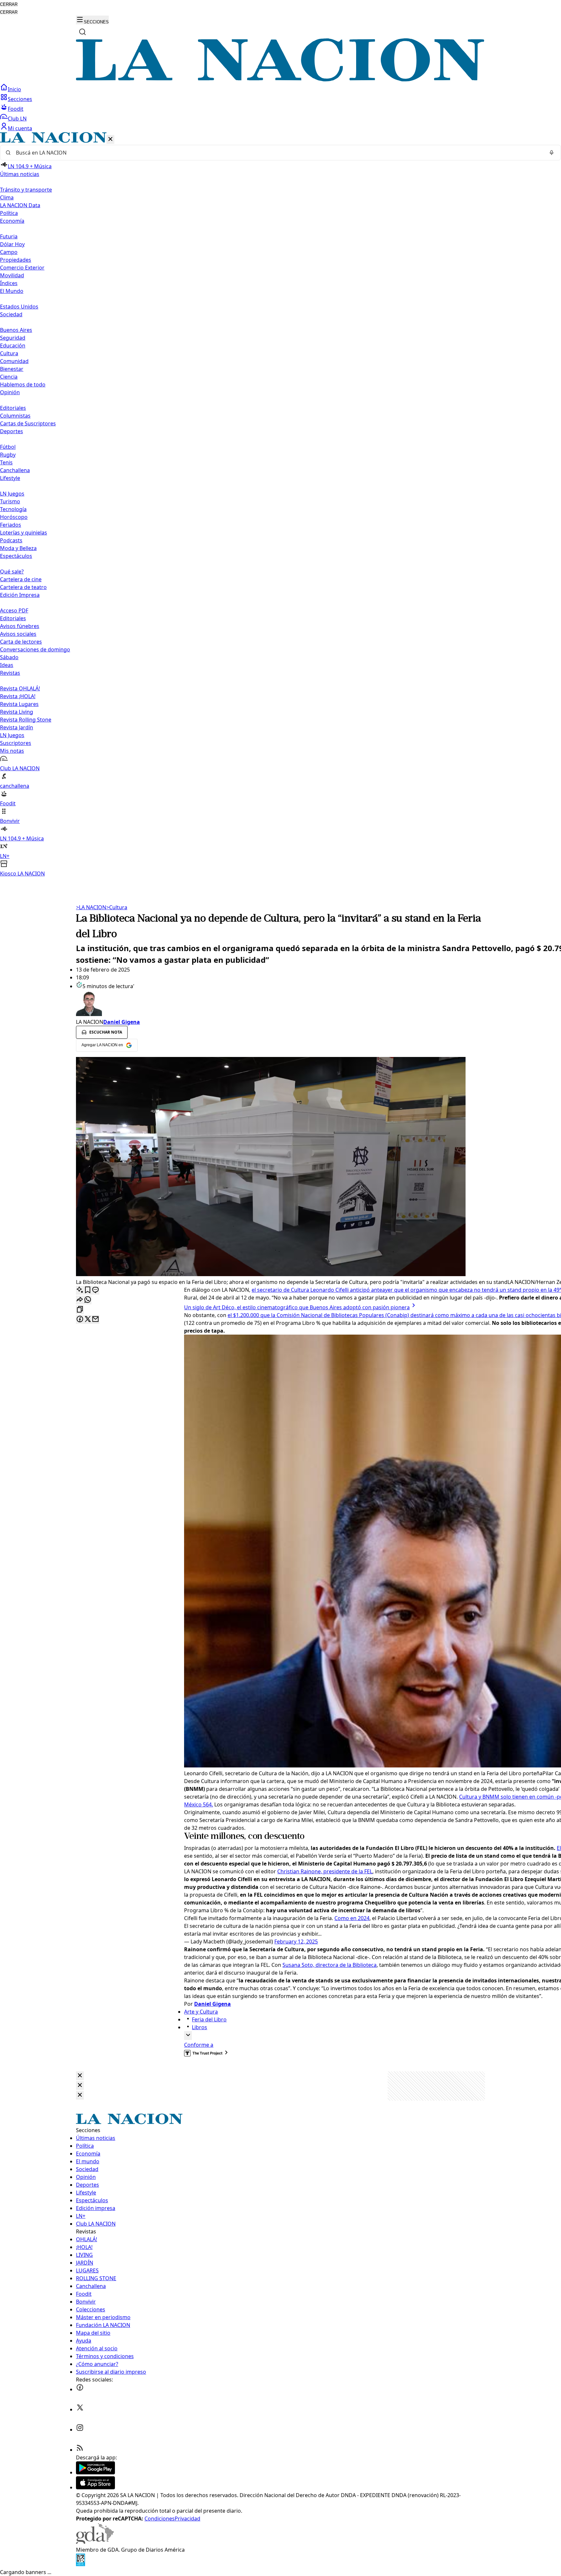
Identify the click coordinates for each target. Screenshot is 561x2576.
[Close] (80, 2076)
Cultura (9, 353)
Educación (13, 346)
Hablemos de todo (23, 384)
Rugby (8, 455)
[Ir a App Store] (95, 2487)
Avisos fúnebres (20, 626)
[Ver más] (188, 2036)
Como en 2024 (352, 1918)
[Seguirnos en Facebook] (80, 2389)
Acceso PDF (14, 610)
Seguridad (13, 338)
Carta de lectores (21, 642)
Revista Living (17, 712)
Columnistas (15, 416)
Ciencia (9, 377)
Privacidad (187, 2519)
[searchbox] (278, 153)
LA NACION (91, 907)
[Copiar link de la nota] (80, 1310)
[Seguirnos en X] (80, 2409)
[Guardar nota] (88, 1290)
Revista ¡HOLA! (18, 696)
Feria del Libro (209, 2019)
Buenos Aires (16, 330)
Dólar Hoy (12, 244)
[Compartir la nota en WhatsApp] (88, 1300)
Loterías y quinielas (24, 533)
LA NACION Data (20, 205)
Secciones (20, 99)
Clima (7, 197)
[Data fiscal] (81, 2564)
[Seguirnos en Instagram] (80, 2430)
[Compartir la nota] (80, 1300)
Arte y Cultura (201, 2012)
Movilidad (12, 275)
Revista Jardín (17, 727)
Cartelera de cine (21, 579)
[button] (280, 505)
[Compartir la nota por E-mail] (95, 1319)
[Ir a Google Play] (95, 2472)
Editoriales (13, 408)
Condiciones (160, 2519)
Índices (9, 283)
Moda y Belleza (18, 548)
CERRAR (9, 4)
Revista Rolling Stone (26, 720)
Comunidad (14, 361)
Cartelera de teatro (23, 587)
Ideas (7, 665)
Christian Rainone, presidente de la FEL (325, 1871)
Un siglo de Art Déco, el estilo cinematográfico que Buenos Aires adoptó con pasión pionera (297, 1307)
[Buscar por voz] (552, 153)
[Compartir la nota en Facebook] (80, 1319)
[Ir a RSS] (80, 2450)
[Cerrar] (110, 139)
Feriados (11, 525)
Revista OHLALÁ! (20, 688)
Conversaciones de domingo (35, 649)
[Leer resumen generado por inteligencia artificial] (80, 1290)
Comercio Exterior (22, 268)
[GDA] (95, 2542)
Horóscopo (14, 517)
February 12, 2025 (296, 1941)
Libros (199, 2027)
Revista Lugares (19, 704)
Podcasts (11, 540)
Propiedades (16, 260)
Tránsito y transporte (26, 190)
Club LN (17, 119)
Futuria (9, 236)
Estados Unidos (19, 307)
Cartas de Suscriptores (28, 423)
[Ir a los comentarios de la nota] (95, 1290)
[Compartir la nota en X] (88, 1319)
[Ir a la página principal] (280, 80)
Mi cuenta (20, 128)
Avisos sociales (18, 634)
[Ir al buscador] (82, 32)
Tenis (6, 462)
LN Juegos (12, 494)
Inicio (14, 89)
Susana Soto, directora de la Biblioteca (330, 1965)
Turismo (10, 501)
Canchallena (15, 470)
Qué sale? (12, 572)
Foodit (16, 109)
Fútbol (8, 447)
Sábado (9, 657)
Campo (9, 252)
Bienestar (12, 369)
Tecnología (13, 509)
